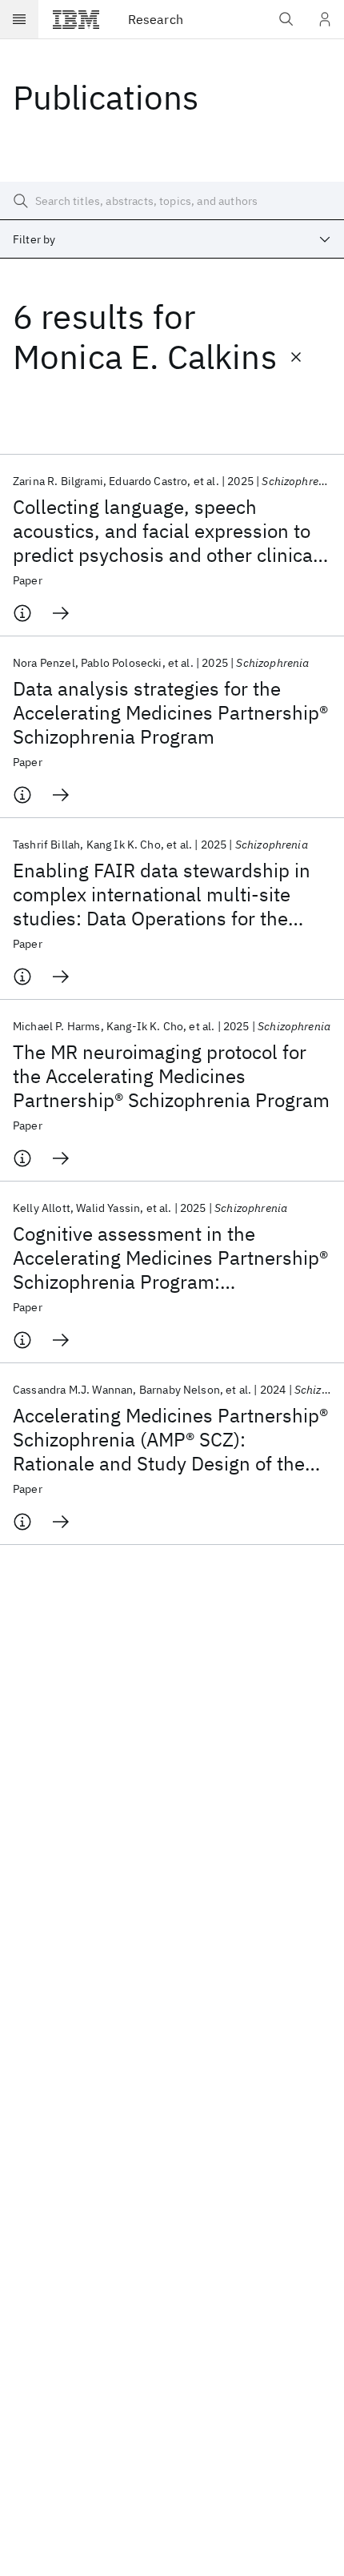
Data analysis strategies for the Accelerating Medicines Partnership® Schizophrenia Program (170, 712)
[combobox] (172, 239)
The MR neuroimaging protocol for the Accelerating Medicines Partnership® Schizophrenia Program (171, 1076)
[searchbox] (172, 201)
